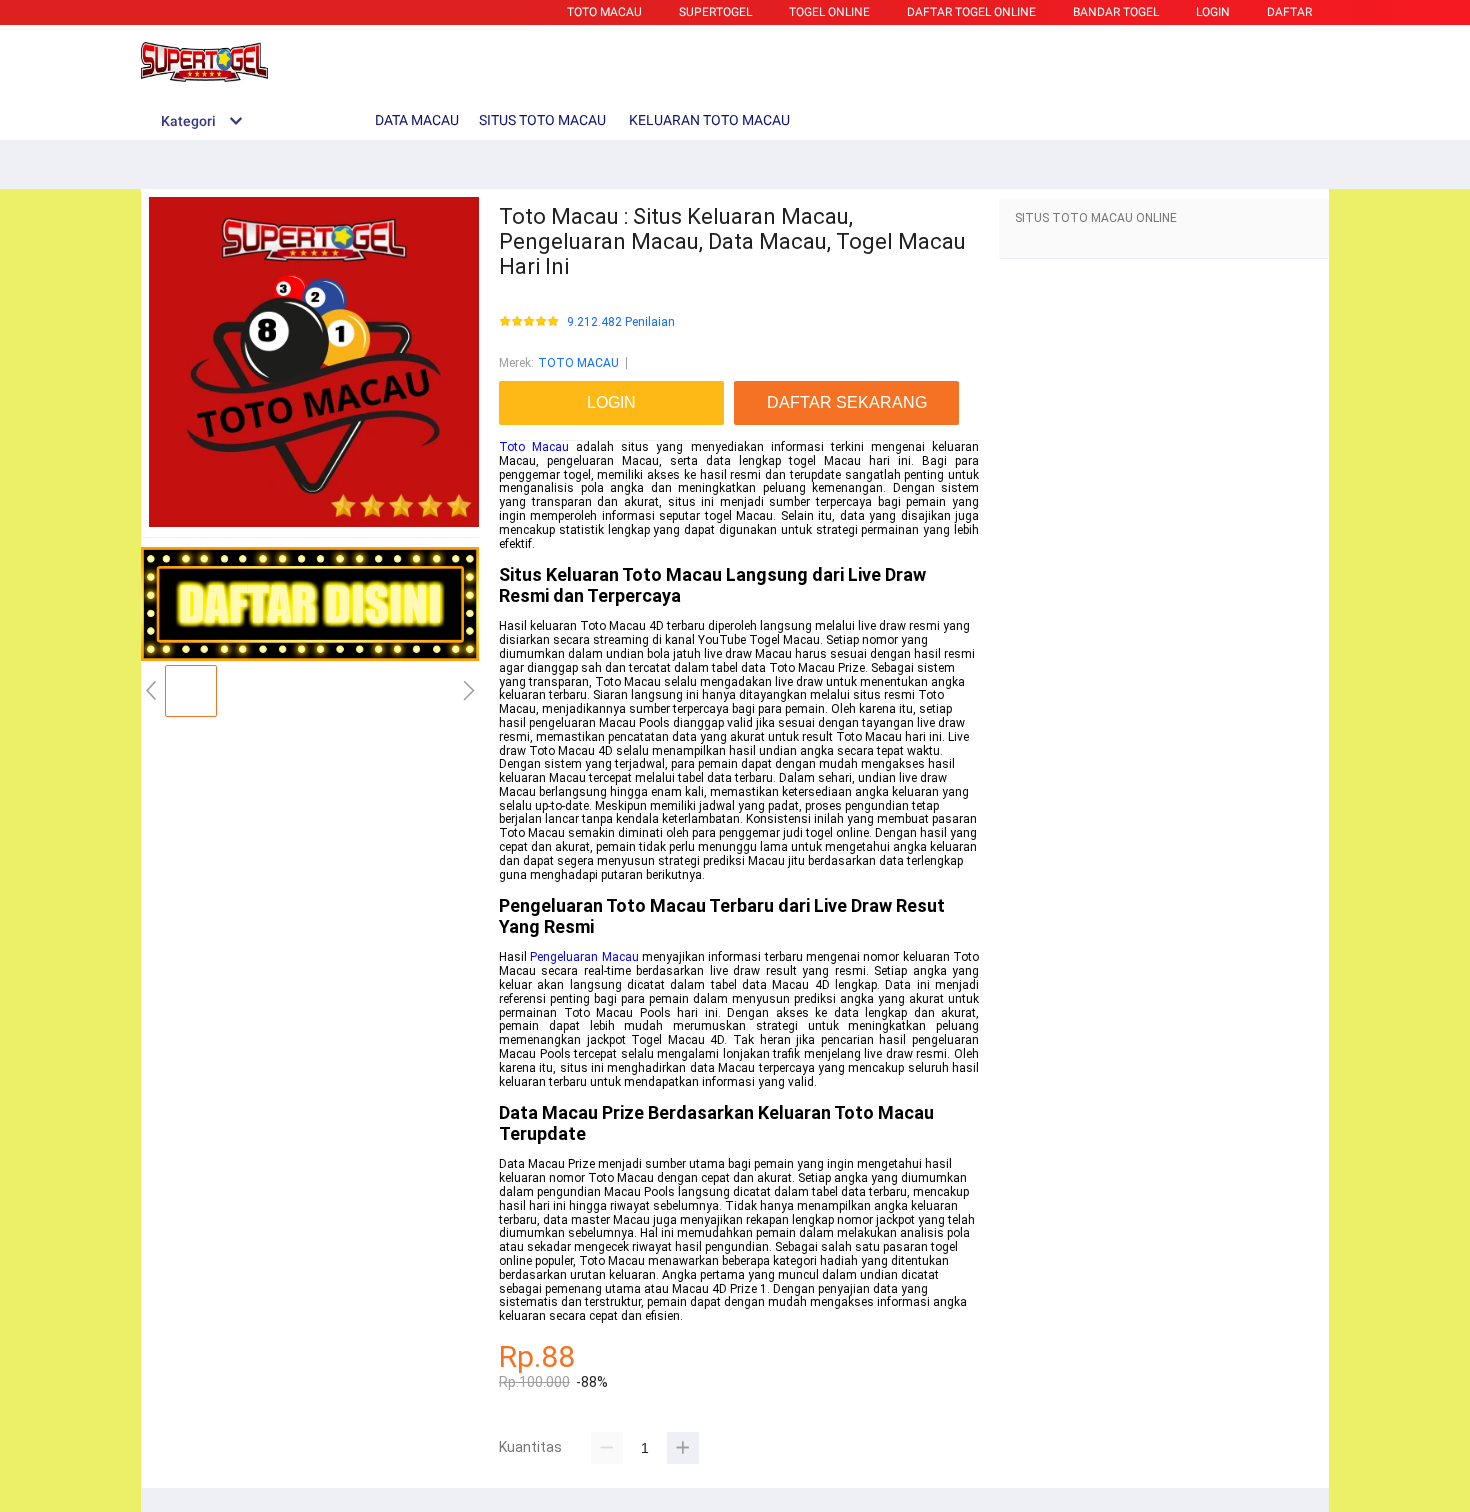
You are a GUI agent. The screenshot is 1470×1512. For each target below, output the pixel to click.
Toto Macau (534, 447)
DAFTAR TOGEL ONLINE (971, 12)
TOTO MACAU (604, 12)
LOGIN (1213, 12)
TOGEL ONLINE (829, 12)
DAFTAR (1289, 12)
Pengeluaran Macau (584, 957)
